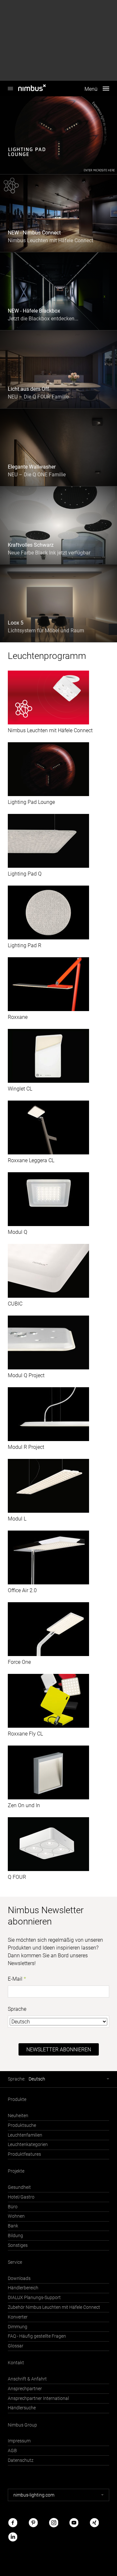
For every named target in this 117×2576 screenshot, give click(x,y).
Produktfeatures (24, 2154)
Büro (13, 2207)
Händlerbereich (23, 2288)
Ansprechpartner (25, 2389)
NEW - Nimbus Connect (34, 233)
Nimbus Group (22, 2425)
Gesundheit (19, 2187)
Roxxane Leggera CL (31, 1160)
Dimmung (18, 2327)
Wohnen (16, 2216)
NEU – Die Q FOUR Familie (38, 397)
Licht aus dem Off (28, 389)
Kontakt (16, 2363)
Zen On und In (24, 1805)
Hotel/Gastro (21, 2197)
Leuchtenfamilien (25, 2135)
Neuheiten (18, 2116)
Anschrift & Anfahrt (27, 2379)
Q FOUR (17, 1877)
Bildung (15, 2236)
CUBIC (15, 1304)
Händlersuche (22, 2408)
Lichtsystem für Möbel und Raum (46, 631)
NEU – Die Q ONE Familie (37, 475)
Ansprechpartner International (38, 2398)
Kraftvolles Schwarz (31, 545)
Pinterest (33, 2523)
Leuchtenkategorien (28, 2145)
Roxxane (18, 1017)
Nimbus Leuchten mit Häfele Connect (51, 240)
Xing (94, 2523)
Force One (19, 1662)
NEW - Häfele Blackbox (34, 311)
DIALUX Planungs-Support (34, 2298)
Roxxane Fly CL (25, 1734)
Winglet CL (20, 1089)
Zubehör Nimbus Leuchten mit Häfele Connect (54, 2307)
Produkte (17, 2099)
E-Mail (15, 1979)
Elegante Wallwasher (32, 467)
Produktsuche (22, 2125)
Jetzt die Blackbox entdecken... (43, 319)
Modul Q (18, 1232)
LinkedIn (13, 2537)
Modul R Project (26, 1447)
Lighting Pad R (25, 945)
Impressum (19, 2441)
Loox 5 (16, 623)
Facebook (13, 2523)
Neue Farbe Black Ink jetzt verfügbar (49, 553)
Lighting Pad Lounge (31, 802)
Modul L (17, 1519)
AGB (12, 2451)
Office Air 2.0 (22, 1590)
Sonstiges (18, 2245)
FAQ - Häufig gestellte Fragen (37, 2336)
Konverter (18, 2317)
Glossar (16, 2346)
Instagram (54, 2523)
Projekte (16, 2171)
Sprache (17, 2009)
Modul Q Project (26, 1375)
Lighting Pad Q (25, 874)
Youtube (74, 2523)
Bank (13, 2226)
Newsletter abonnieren (59, 2050)
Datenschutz (21, 2460)
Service (15, 2262)
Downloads (19, 2278)
